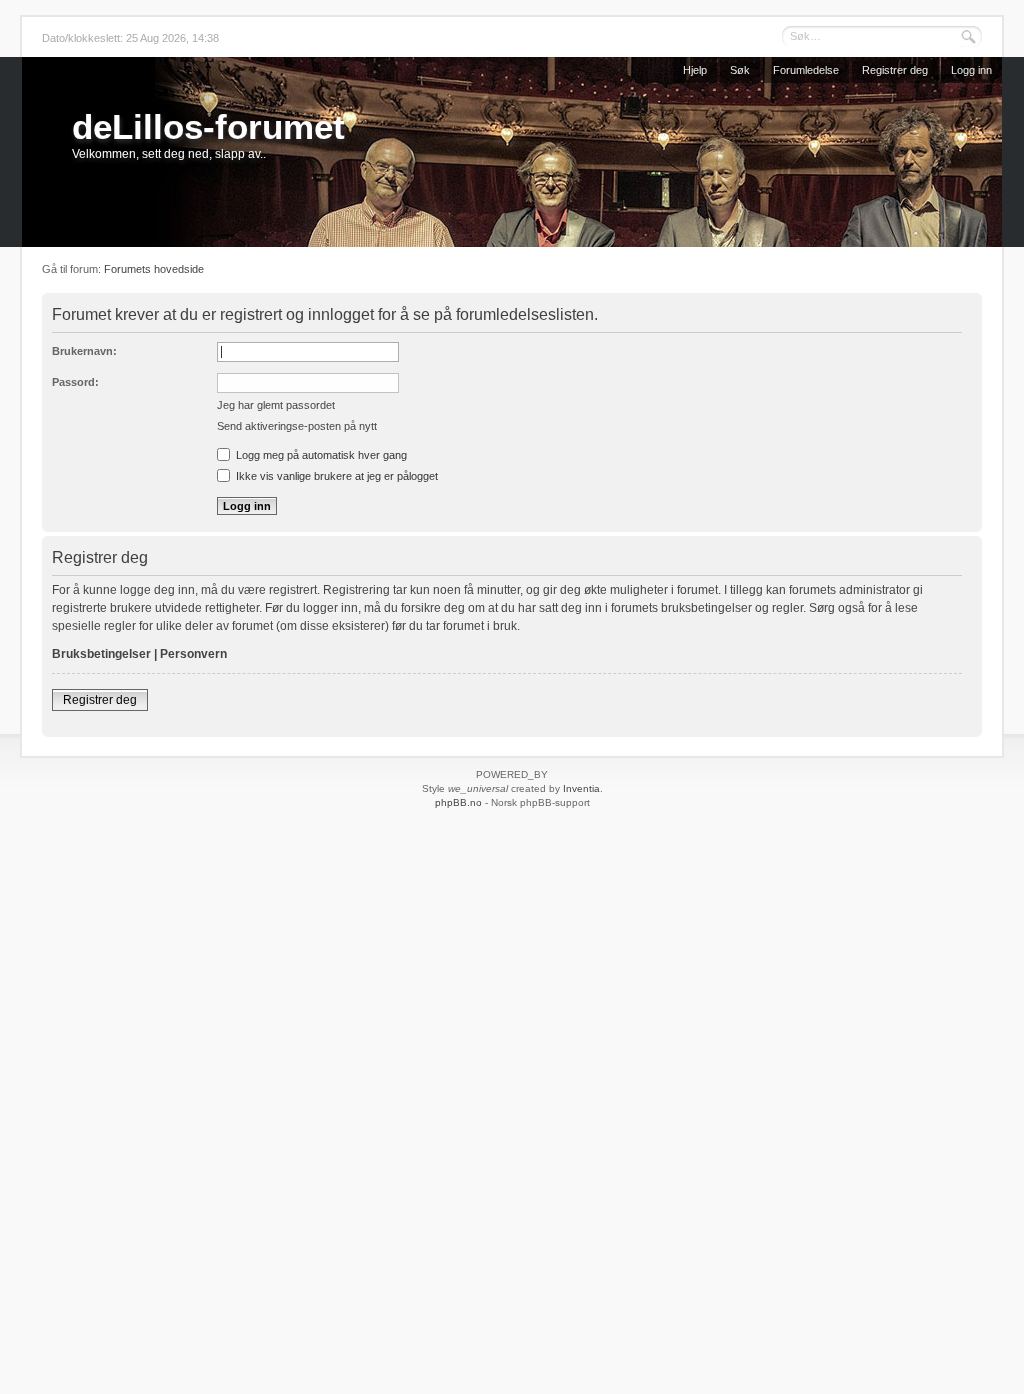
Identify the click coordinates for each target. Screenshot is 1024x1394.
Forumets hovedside (154, 269)
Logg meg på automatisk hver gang (320, 455)
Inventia (581, 788)
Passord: (75, 382)
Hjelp (695, 70)
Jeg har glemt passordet (276, 405)
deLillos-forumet (208, 126)
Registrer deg (895, 70)
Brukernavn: (84, 351)
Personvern (193, 654)
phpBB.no (458, 802)
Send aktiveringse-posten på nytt (297, 426)
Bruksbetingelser (101, 654)
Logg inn (971, 70)
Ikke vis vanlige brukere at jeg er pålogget (335, 476)
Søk (740, 70)
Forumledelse (806, 70)
